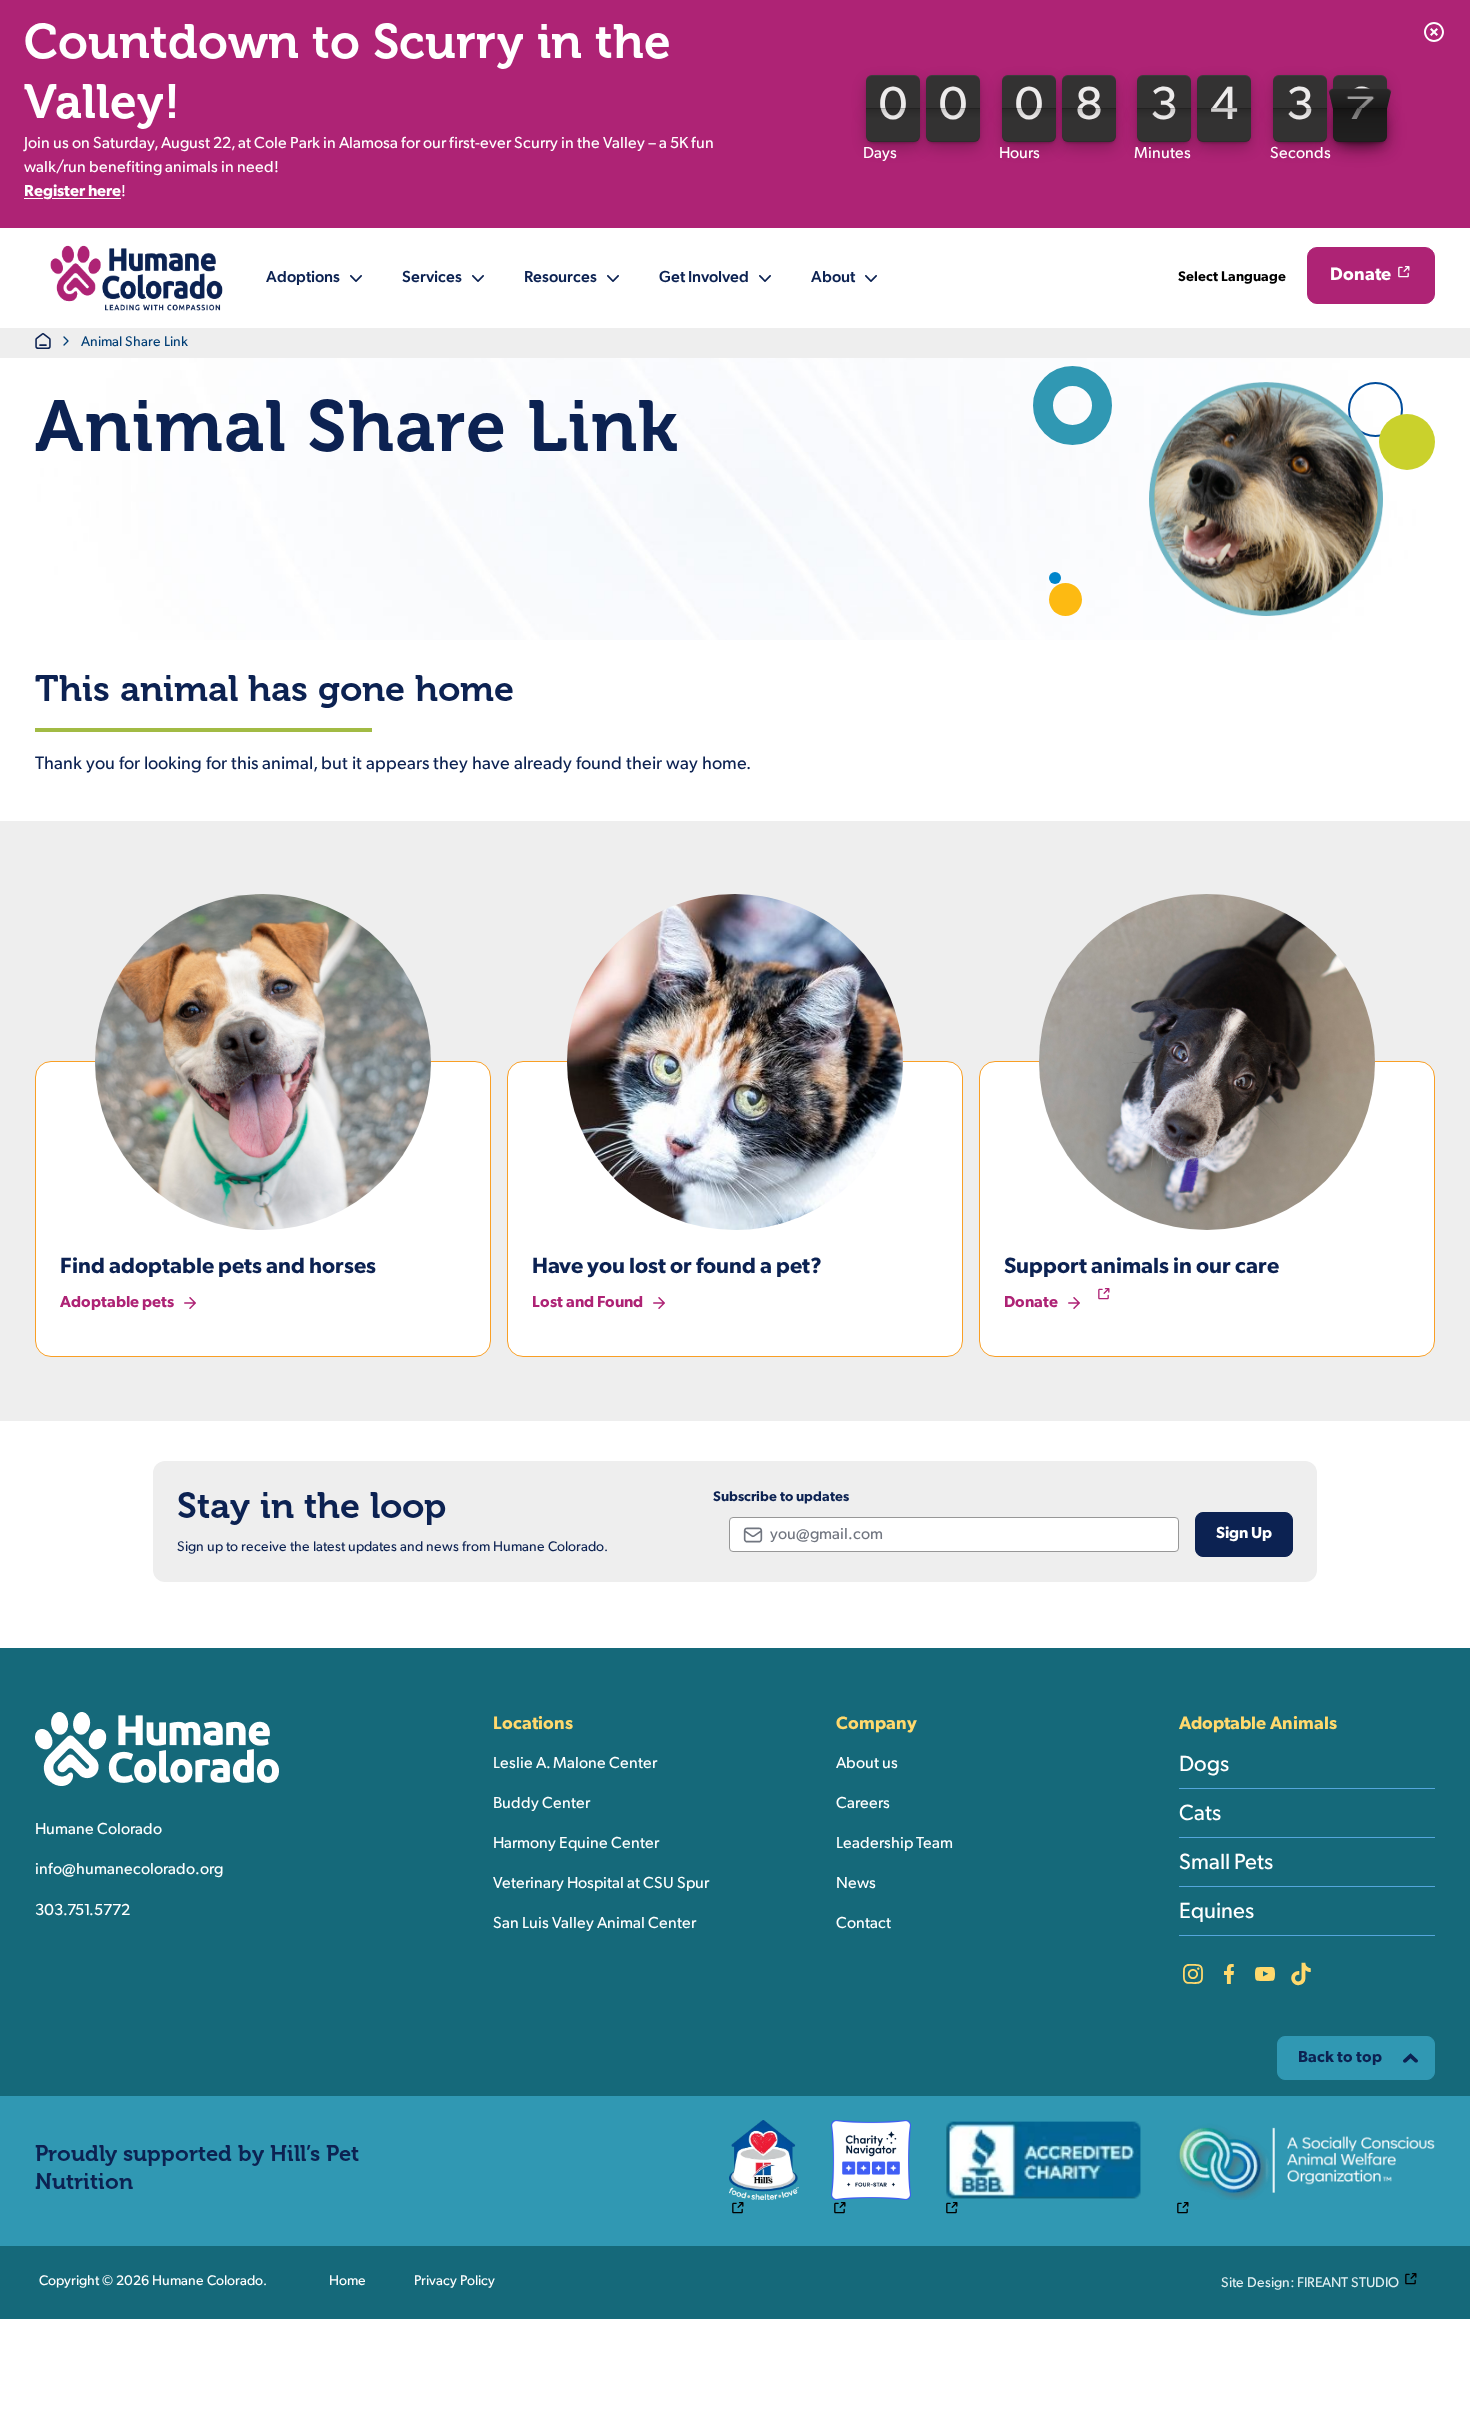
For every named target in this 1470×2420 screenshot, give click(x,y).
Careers (863, 1804)
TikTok (1301, 1974)
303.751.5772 (82, 1911)
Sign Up (1244, 1534)
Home (347, 2281)
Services (432, 278)
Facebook (1229, 1974)
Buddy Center (541, 1804)
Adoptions (303, 278)
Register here (72, 192)
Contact (863, 1924)
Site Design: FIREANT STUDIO (1324, 2282)
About (833, 278)
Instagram (1193, 1974)
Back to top (1340, 2058)
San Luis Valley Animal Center (594, 1924)
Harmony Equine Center (576, 1844)
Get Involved (704, 278)
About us (867, 1764)
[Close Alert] (1434, 32)
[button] (136, 278)
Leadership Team (894, 1844)
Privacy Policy (454, 2281)
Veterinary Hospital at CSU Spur (601, 1884)
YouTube (1265, 1974)
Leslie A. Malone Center (575, 1764)
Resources (560, 278)
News (856, 1884)
